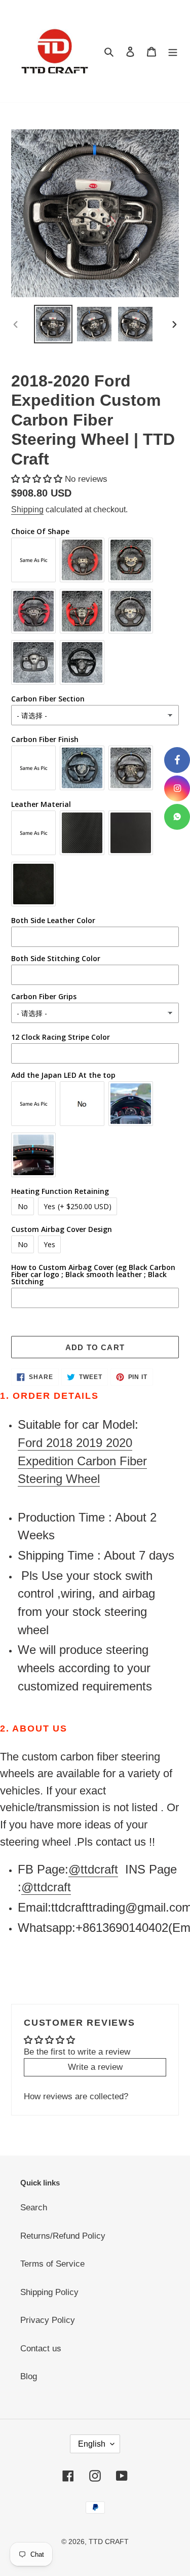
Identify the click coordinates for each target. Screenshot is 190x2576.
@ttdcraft (93, 1869)
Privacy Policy (48, 2320)
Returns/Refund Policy (63, 2236)
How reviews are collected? (76, 2096)
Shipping (27, 509)
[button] (38, 479)
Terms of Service (52, 2264)
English (92, 2444)
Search (34, 2208)
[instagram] (177, 788)
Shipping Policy (49, 2292)
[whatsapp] (177, 817)
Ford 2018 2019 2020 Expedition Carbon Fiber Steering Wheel (82, 1461)
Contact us (41, 2349)
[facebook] (177, 760)
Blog (29, 2376)
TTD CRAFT (109, 2542)
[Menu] (173, 51)
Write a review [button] (95, 2067)
